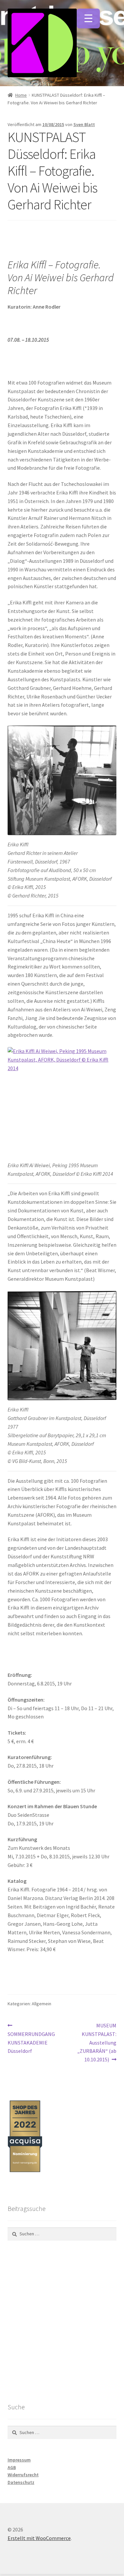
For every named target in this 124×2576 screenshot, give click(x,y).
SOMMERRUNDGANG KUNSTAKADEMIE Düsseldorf (31, 2038)
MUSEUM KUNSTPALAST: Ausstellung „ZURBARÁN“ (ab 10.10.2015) (97, 2042)
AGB (12, 2467)
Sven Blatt (84, 124)
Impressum (19, 2460)
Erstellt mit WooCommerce (39, 2538)
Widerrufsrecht (23, 2475)
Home (21, 95)
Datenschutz (21, 2482)
